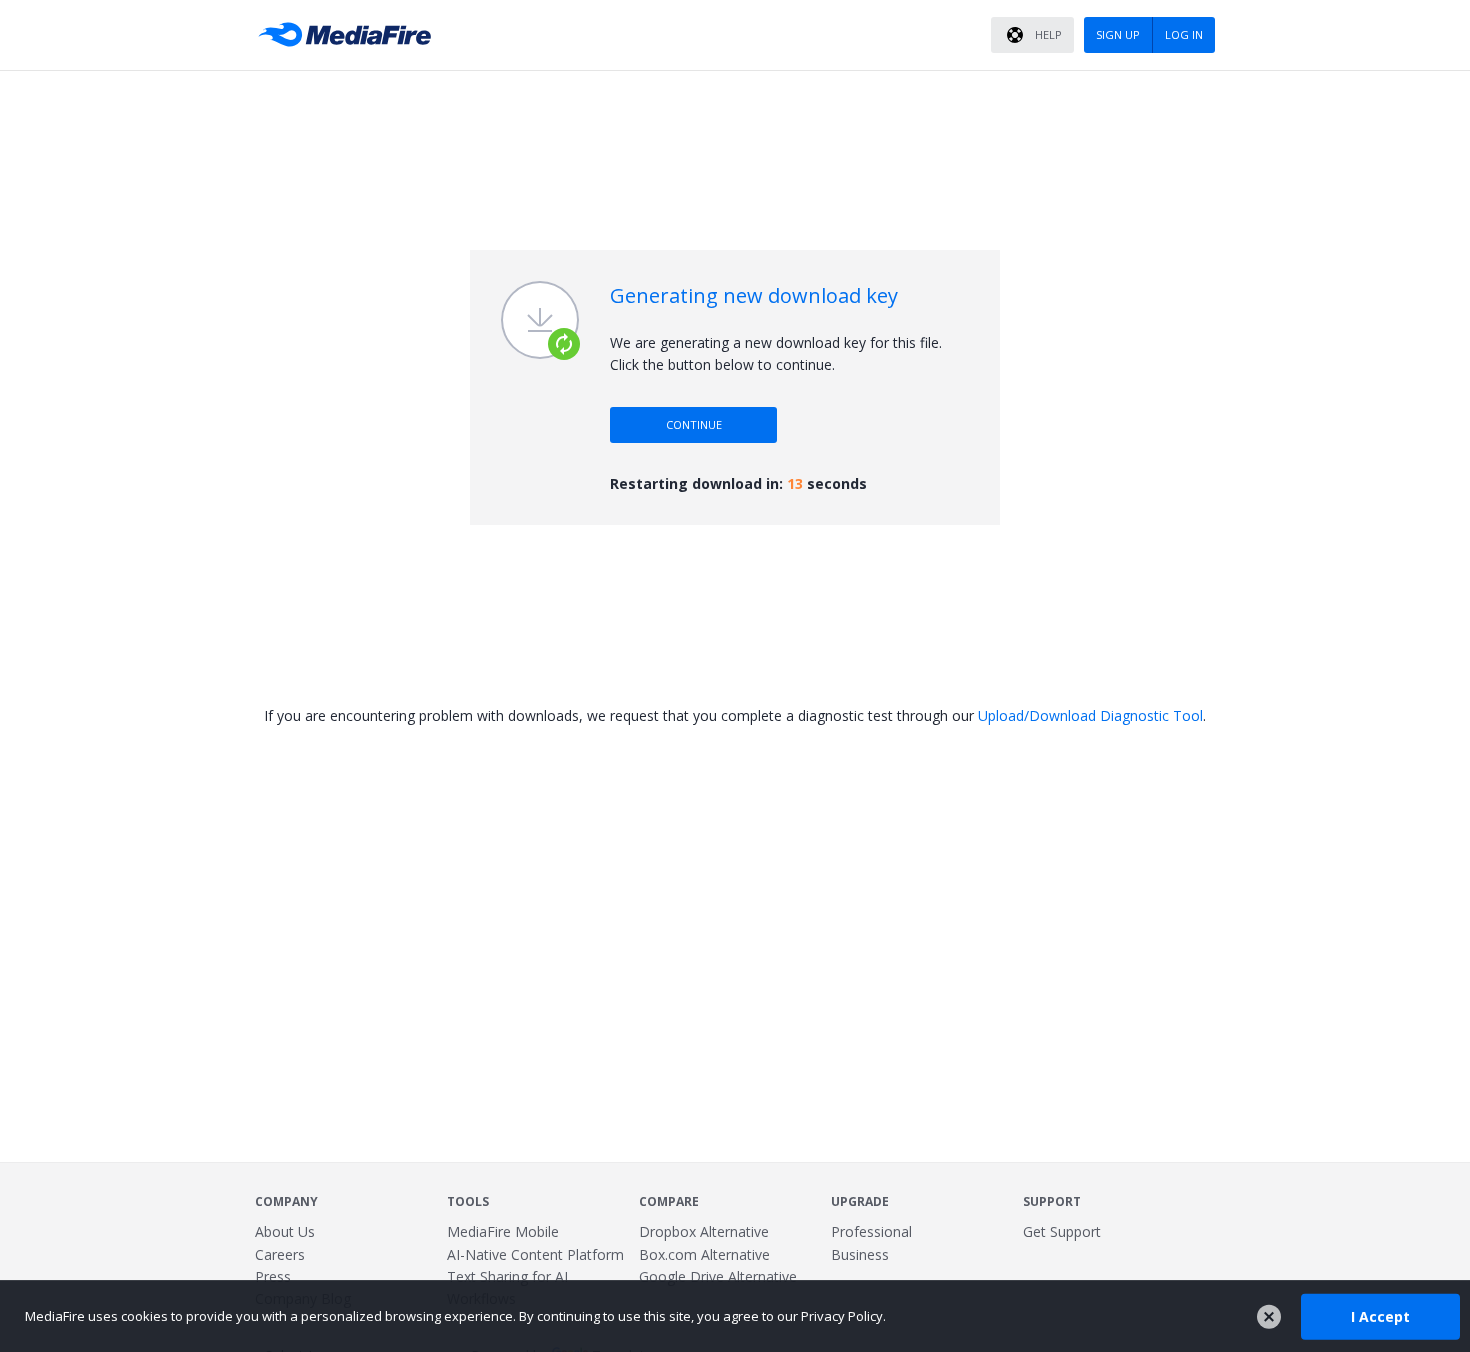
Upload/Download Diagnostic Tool (1090, 715)
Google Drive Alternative (718, 1276)
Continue (694, 424)
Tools (468, 1201)
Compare (669, 1201)
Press (273, 1276)
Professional (871, 1231)
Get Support (1062, 1231)
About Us (285, 1231)
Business (860, 1254)
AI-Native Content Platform (535, 1254)
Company (286, 1201)
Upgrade (860, 1201)
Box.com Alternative (704, 1254)
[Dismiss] (1269, 1317)
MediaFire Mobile (503, 1231)
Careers (280, 1254)
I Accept (1380, 1315)
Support (1052, 1201)
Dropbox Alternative (704, 1231)
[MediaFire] (350, 35)
